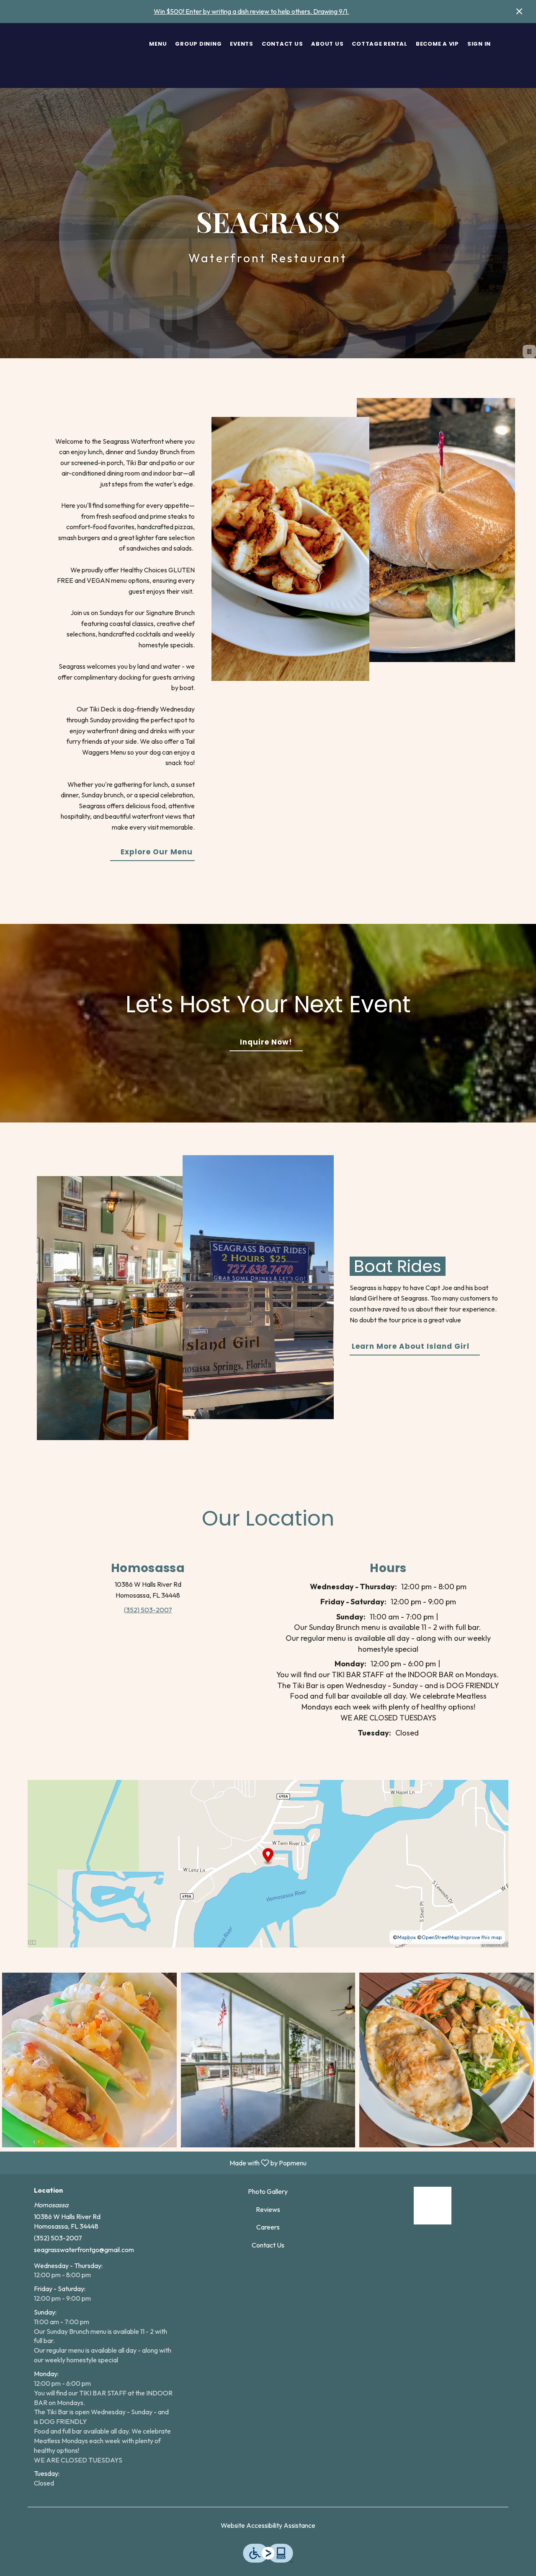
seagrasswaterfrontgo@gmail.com (84, 2250)
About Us (327, 44)
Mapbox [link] (407, 1937)
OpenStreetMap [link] (441, 1937)
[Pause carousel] (529, 352)
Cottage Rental (380, 44)
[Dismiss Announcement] (519, 11)
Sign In (479, 44)
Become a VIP (437, 44)
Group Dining (198, 44)
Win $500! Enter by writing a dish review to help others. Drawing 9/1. (251, 11)
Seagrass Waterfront (432, 2206)
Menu (158, 44)
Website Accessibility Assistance (268, 2525)
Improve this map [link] (481, 1937)
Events (242, 44)
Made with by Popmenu (156, 2162)
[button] (89, 2060)
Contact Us (282, 44)
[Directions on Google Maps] (268, 1863)
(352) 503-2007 (58, 2238)
